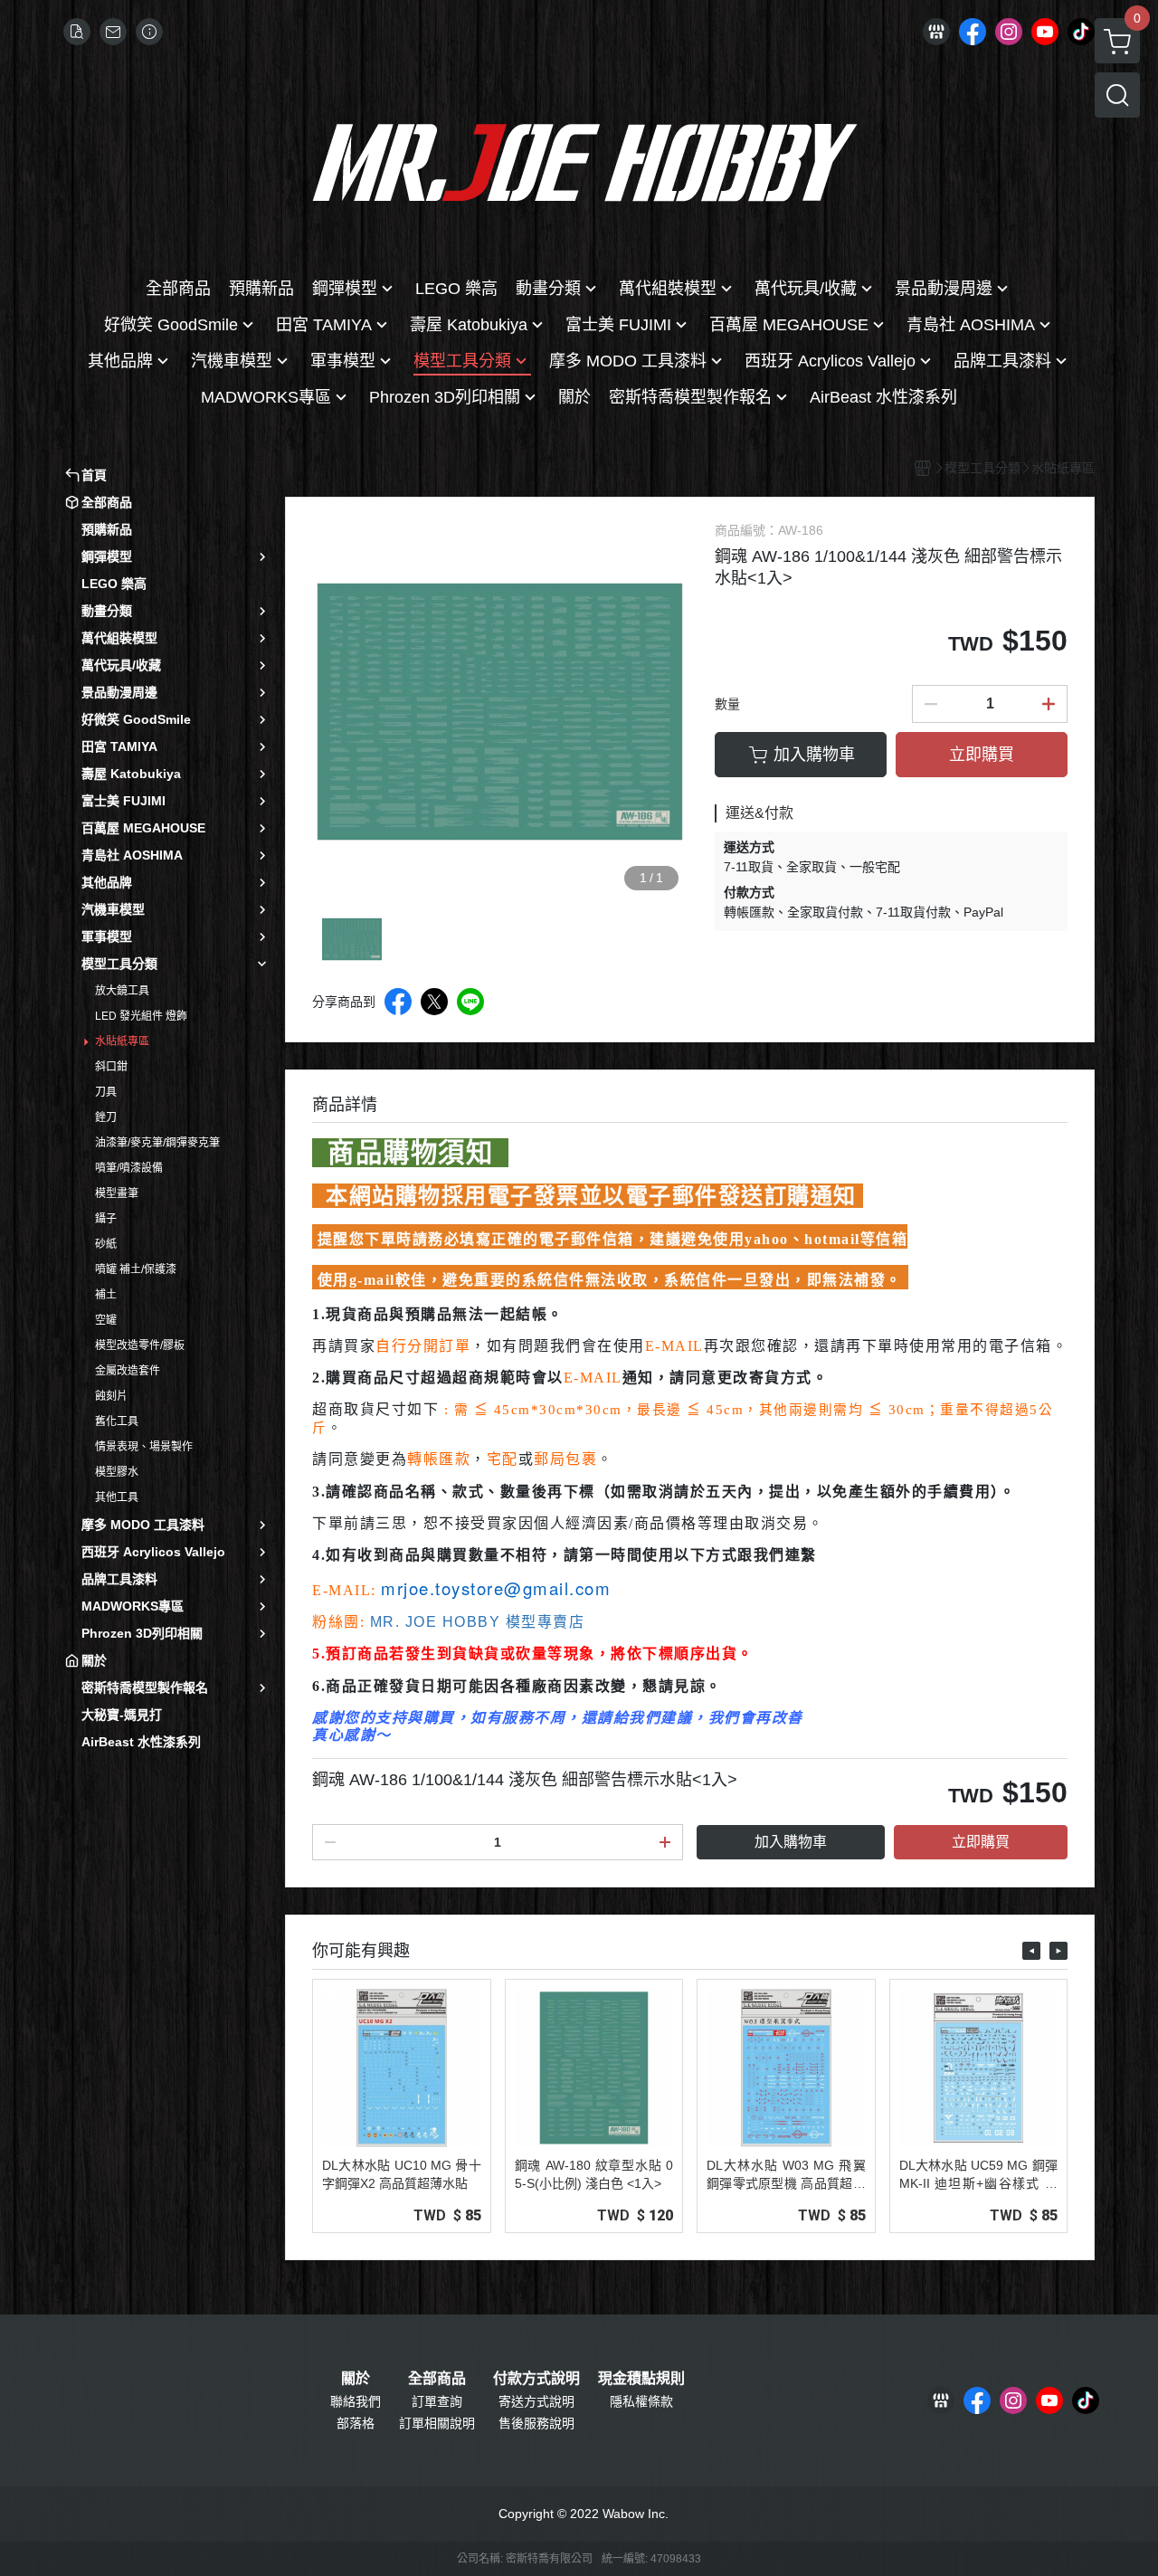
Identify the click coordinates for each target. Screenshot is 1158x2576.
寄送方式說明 (536, 2401)
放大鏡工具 (122, 991)
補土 (106, 1295)
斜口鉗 (111, 1067)
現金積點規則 (641, 2379)
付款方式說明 (536, 2379)
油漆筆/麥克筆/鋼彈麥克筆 (157, 1143)
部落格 (356, 2423)
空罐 (106, 1320)
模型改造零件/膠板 (140, 1345)
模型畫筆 (117, 1193)
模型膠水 (117, 1472)
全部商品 (437, 2379)
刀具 (106, 1092)
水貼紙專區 (122, 1041)
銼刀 (106, 1117)
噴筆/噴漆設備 (129, 1168)
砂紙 (106, 1244)
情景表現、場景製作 (144, 1447)
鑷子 (106, 1219)
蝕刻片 (111, 1396)
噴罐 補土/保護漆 (136, 1269)
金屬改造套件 (128, 1371)
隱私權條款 (641, 2401)
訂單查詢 (437, 2401)
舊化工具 (117, 1421)
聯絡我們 (356, 2401)
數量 (727, 704)
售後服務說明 (536, 2423)
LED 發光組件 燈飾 (141, 1016)
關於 (356, 2379)
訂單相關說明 (437, 2423)
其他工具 (117, 1497)
